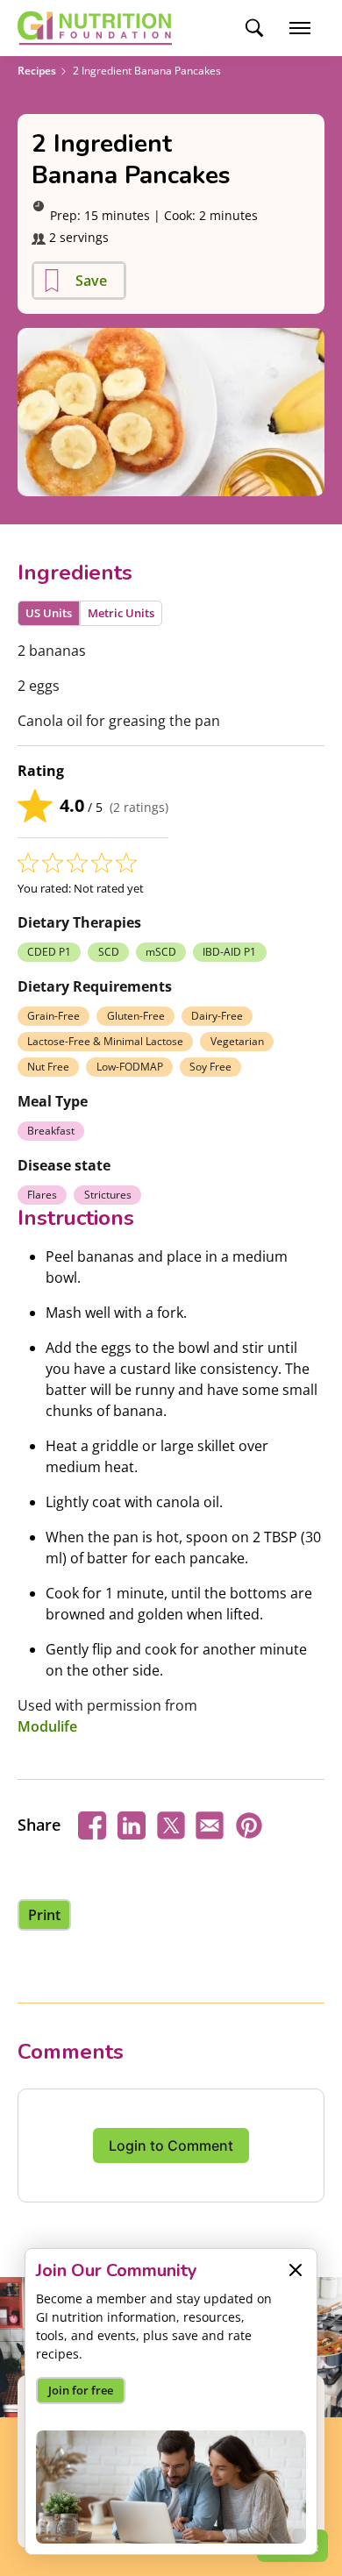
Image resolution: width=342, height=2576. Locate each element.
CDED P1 (49, 952)
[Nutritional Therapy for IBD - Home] (95, 28)
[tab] (49, 613)
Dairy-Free (217, 1016)
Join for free (81, 2390)
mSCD (161, 952)
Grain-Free (53, 1016)
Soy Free (210, 1067)
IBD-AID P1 (229, 952)
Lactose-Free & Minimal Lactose (105, 1041)
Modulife (47, 1726)
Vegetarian (237, 1041)
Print (44, 1915)
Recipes (37, 71)
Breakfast (51, 1131)
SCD (109, 952)
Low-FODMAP (130, 1067)
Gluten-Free (136, 1016)
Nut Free (48, 1067)
